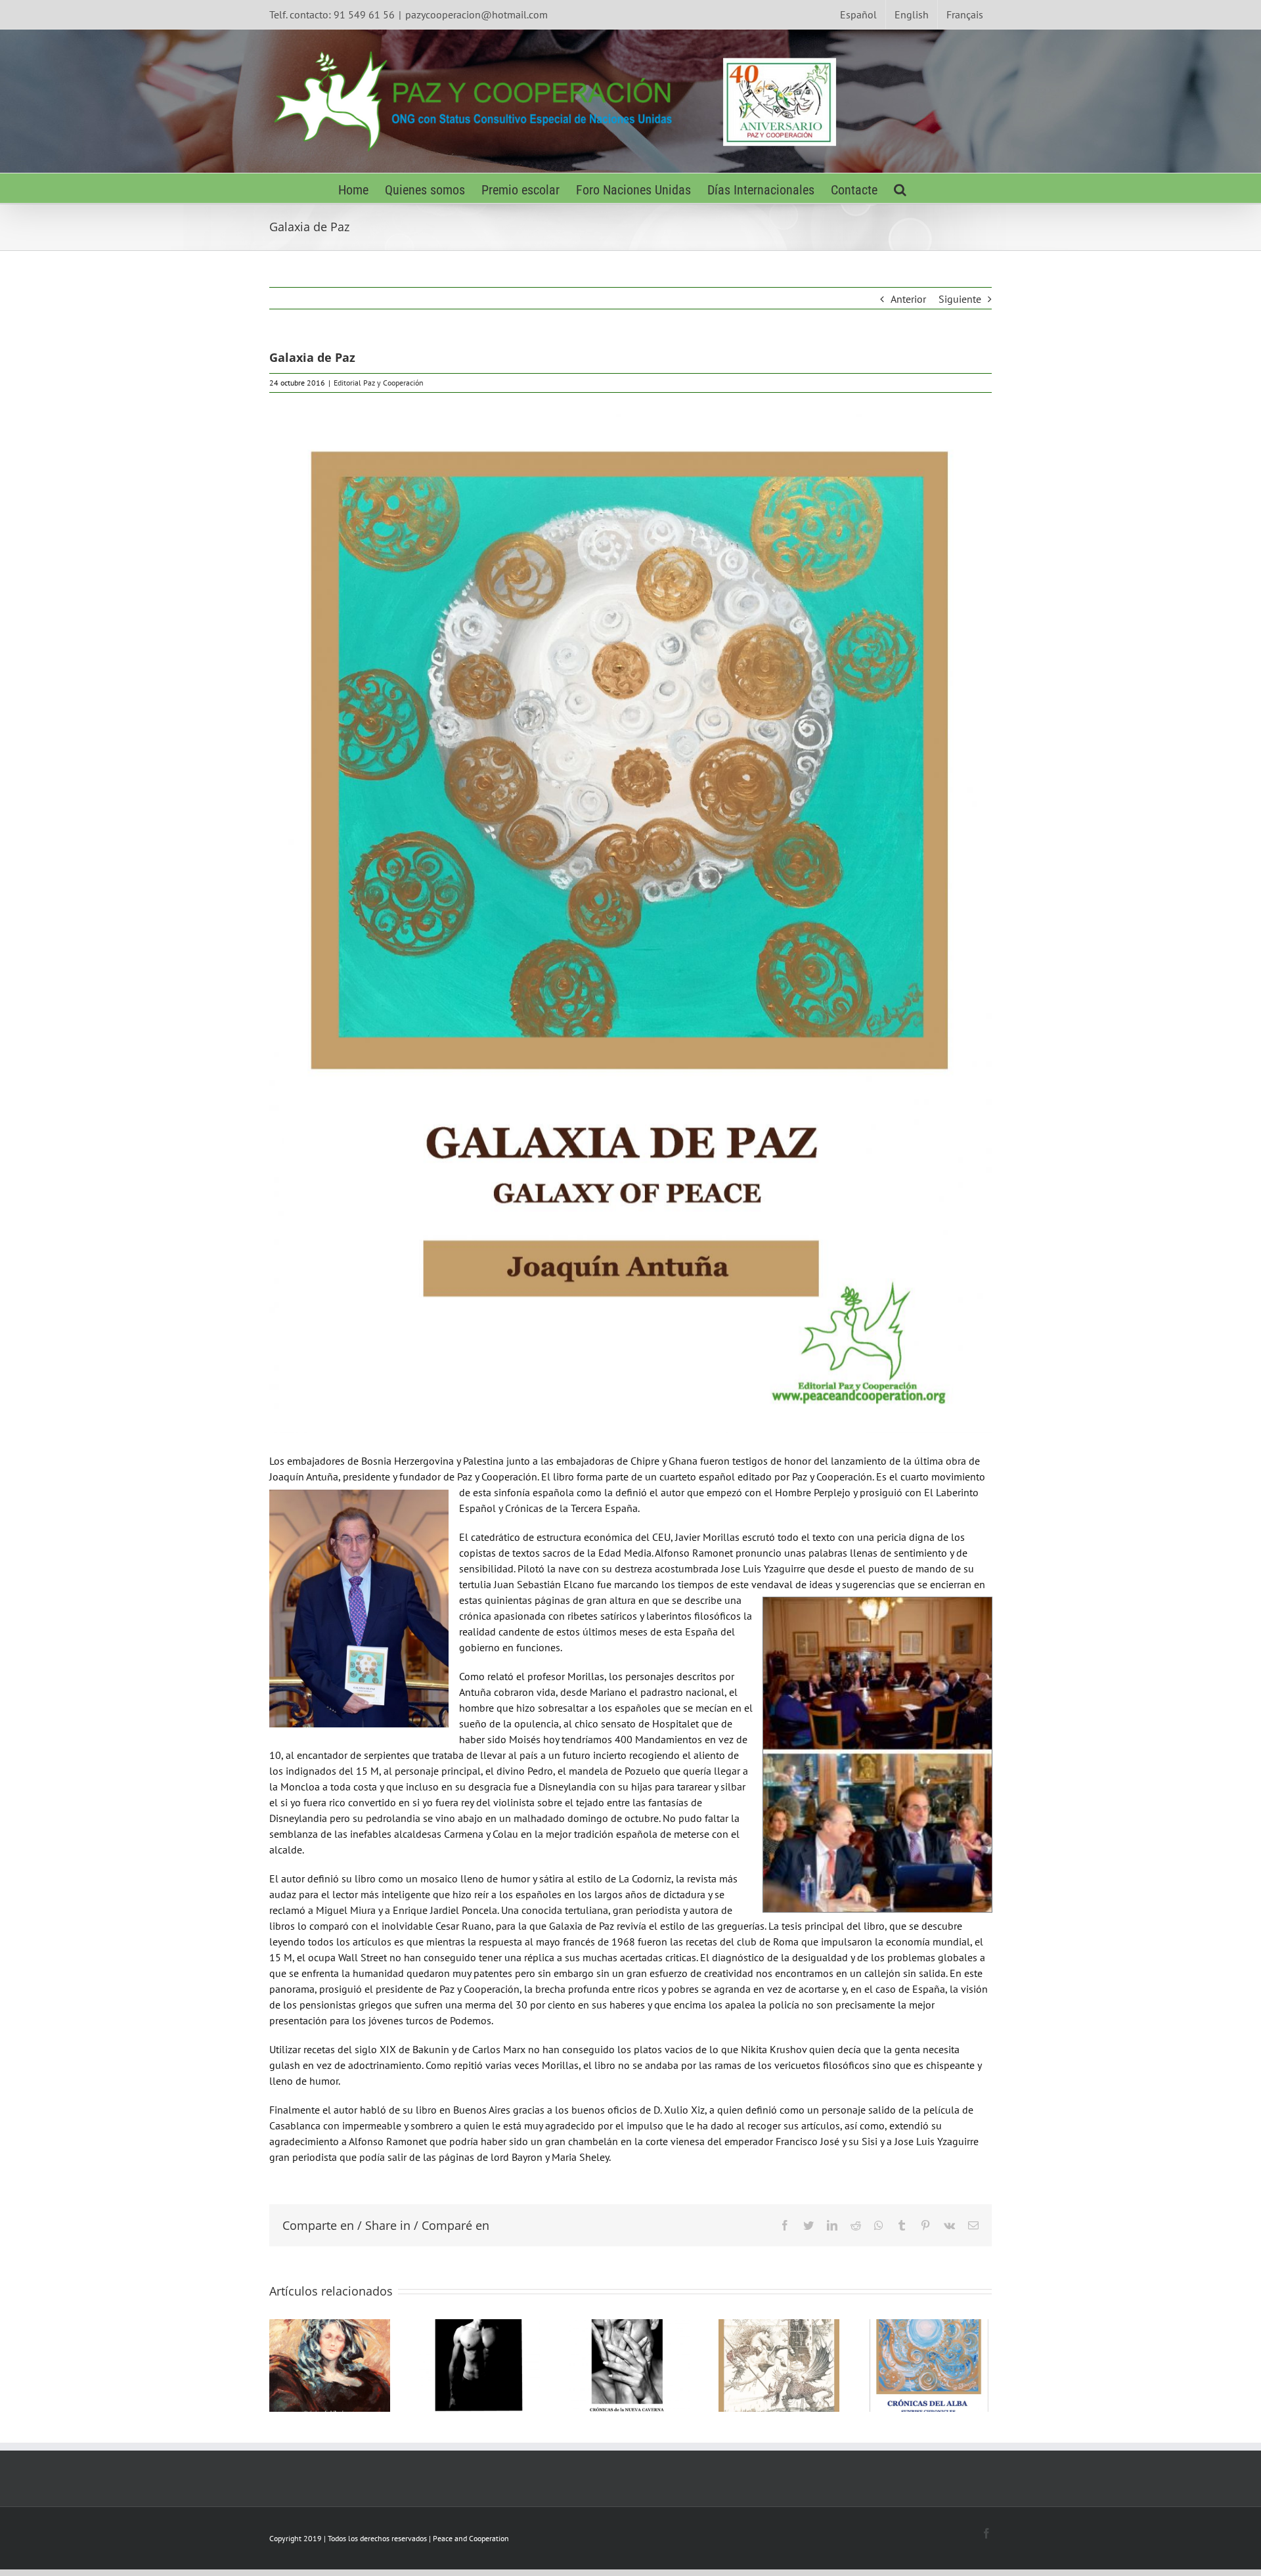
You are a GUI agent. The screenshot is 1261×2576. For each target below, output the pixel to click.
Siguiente (960, 299)
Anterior (908, 299)
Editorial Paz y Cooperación (379, 383)
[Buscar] (900, 188)
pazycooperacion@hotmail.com (476, 14)
